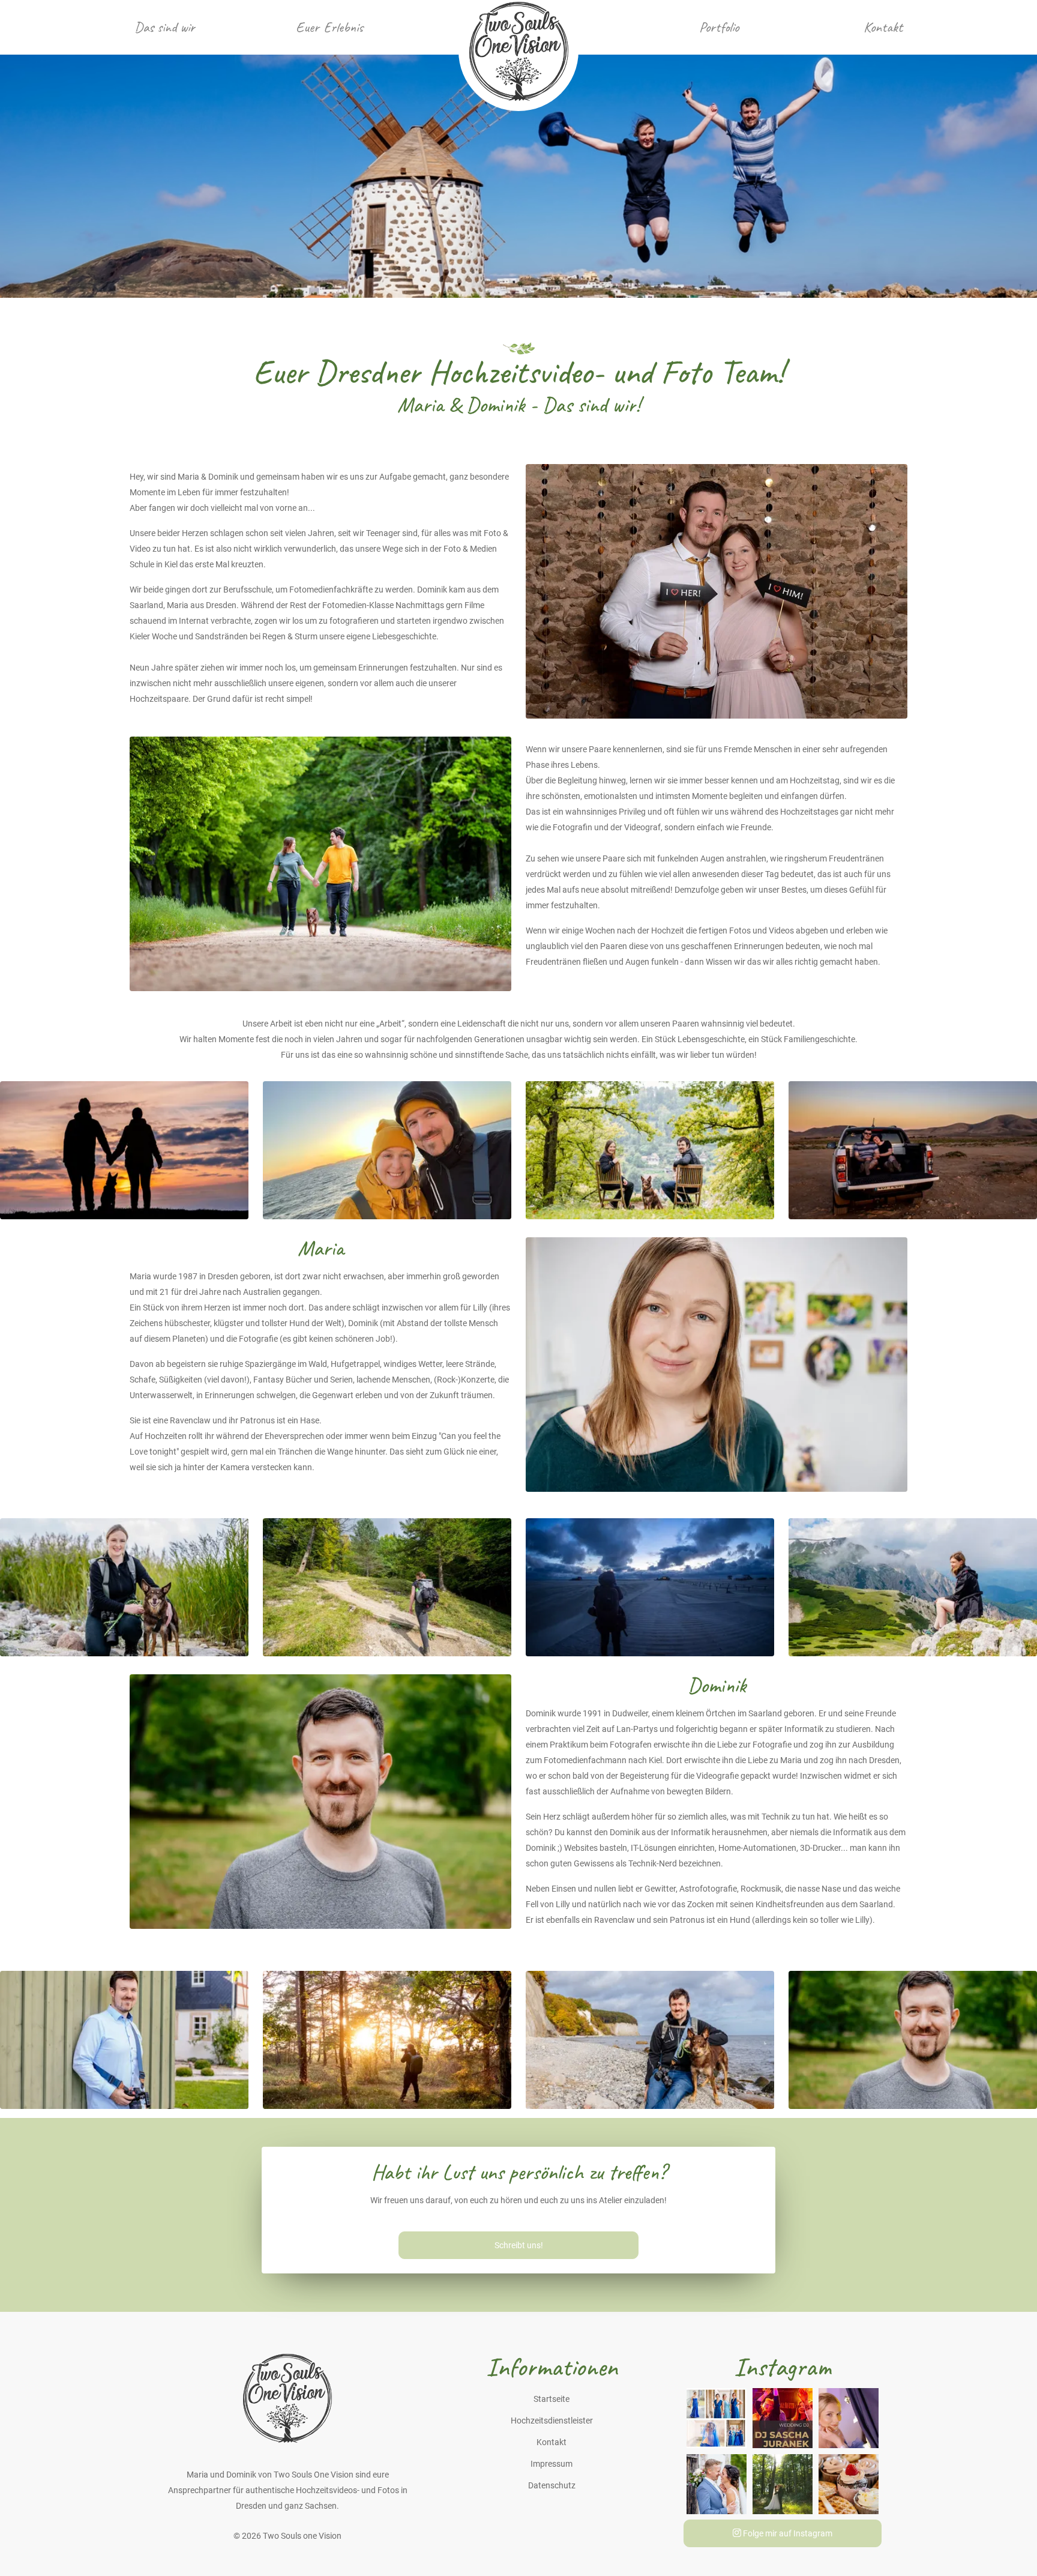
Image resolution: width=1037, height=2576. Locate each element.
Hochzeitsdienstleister (552, 2421)
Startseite (552, 2399)
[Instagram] (717, 2417)
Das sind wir (165, 27)
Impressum (552, 2464)
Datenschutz (552, 2485)
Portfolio (719, 27)
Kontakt (883, 27)
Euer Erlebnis (329, 27)
